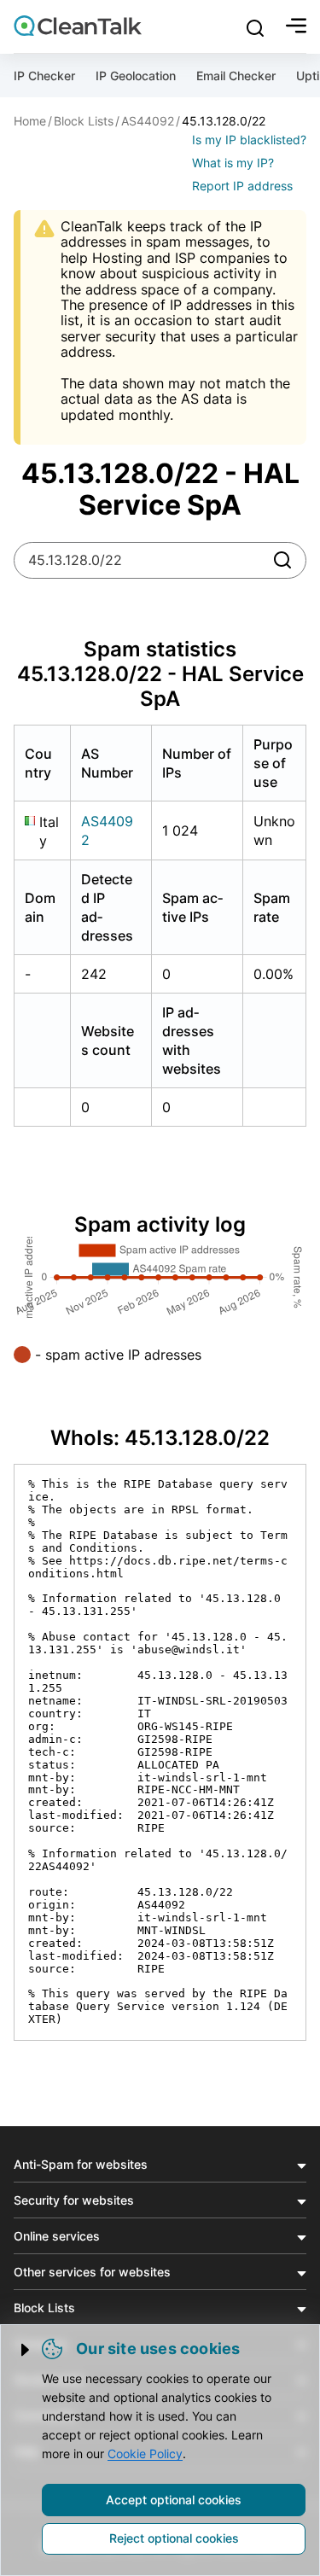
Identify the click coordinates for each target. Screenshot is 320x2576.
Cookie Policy (145, 2454)
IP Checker (44, 76)
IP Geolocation (136, 76)
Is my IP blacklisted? (249, 140)
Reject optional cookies (174, 2538)
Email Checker (236, 76)
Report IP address (242, 186)
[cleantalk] (78, 26)
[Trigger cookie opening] (26, 2350)
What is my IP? (233, 163)
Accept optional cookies (174, 2500)
